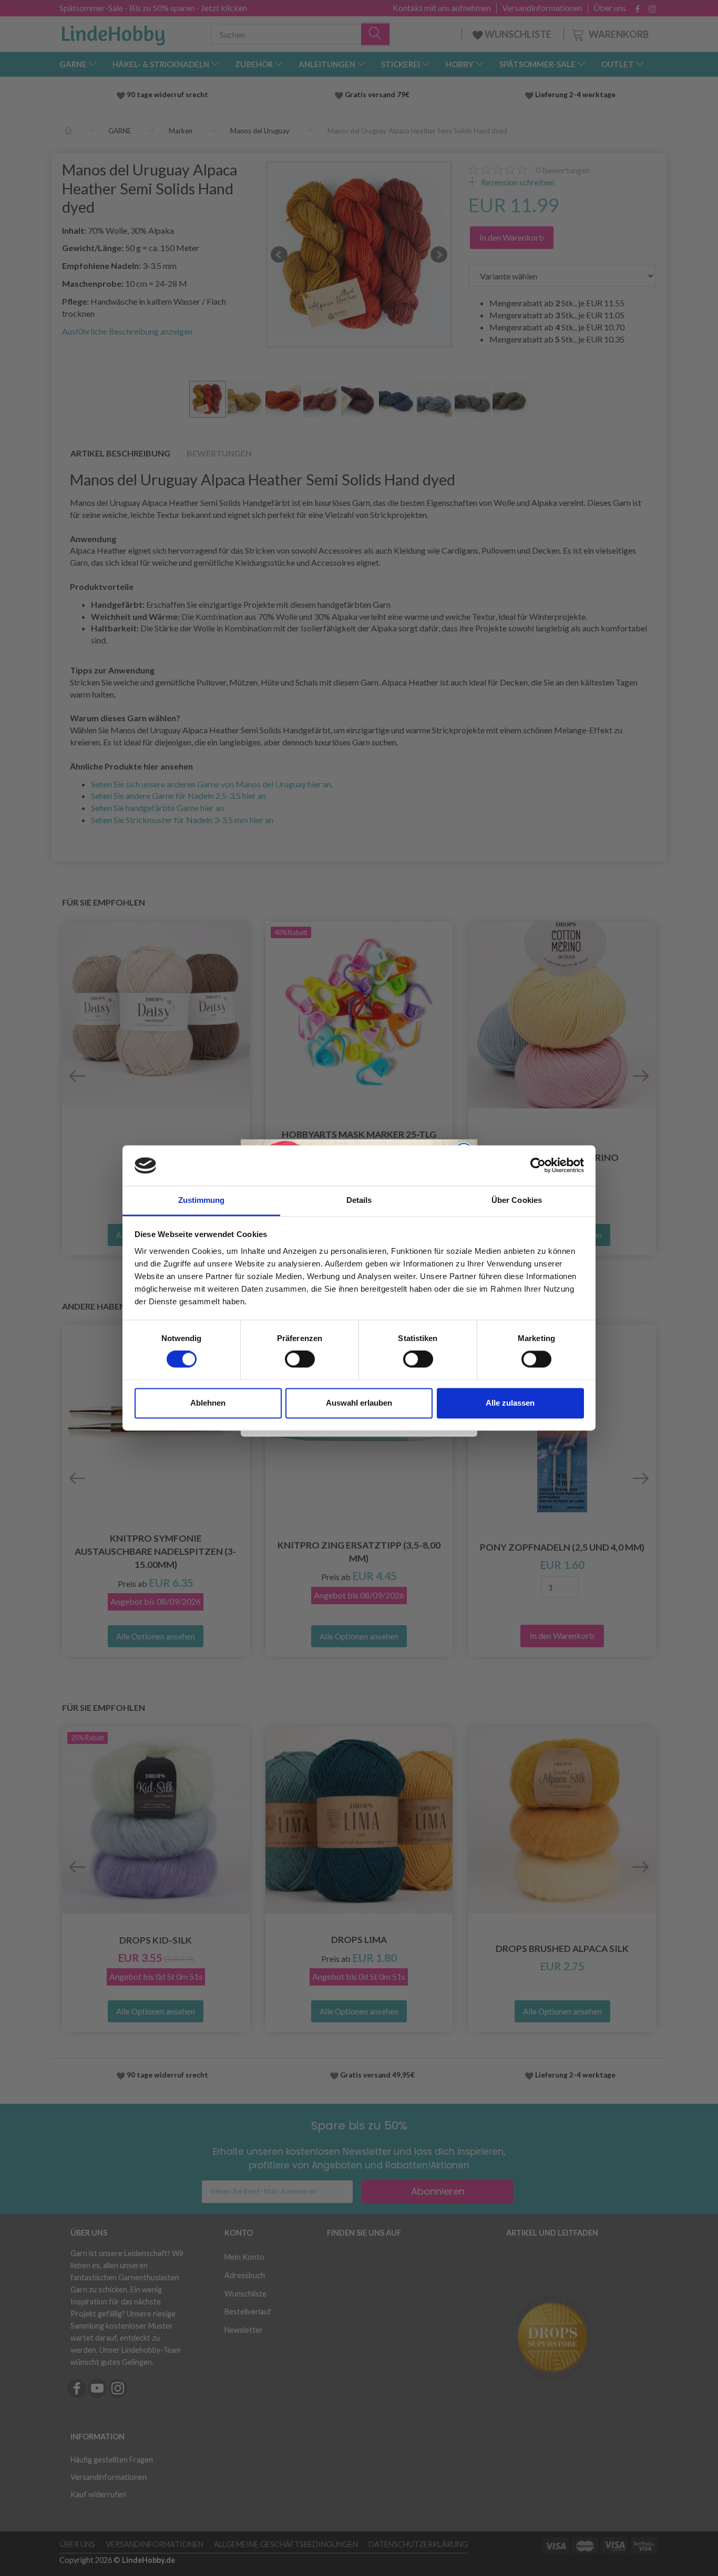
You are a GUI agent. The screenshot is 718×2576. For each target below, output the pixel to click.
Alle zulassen (510, 1403)
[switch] (300, 1359)
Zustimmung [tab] (202, 1200)
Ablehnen (208, 1403)
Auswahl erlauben (359, 1403)
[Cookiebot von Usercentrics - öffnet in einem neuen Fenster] (538, 1166)
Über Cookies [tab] (517, 1200)
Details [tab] (359, 1200)
